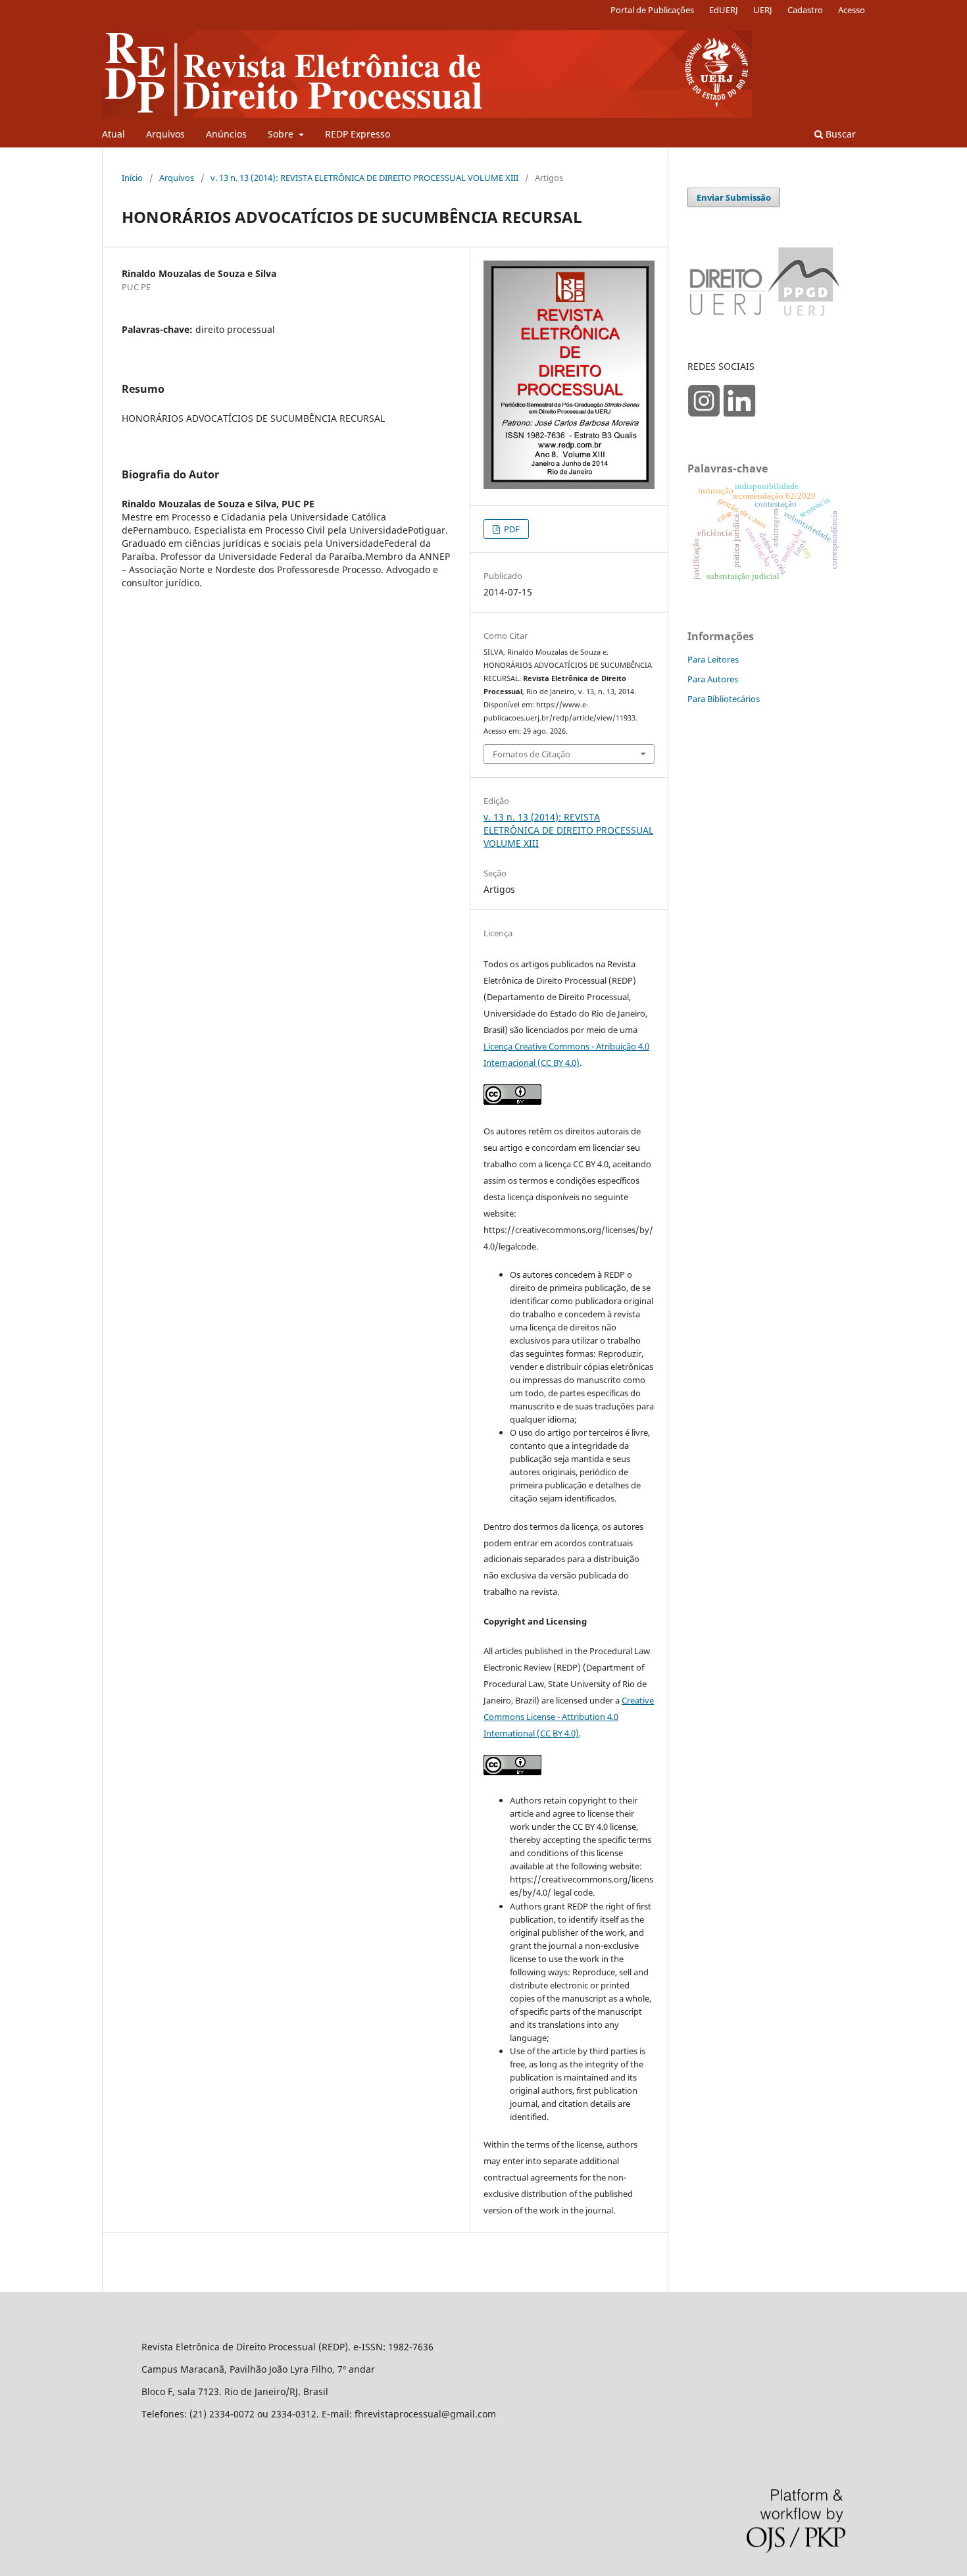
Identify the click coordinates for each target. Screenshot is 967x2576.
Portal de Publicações (652, 10)
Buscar (839, 134)
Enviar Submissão (734, 197)
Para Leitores (713, 659)
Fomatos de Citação (532, 754)
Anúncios (226, 134)
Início (132, 178)
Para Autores (713, 679)
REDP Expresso (358, 134)
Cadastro (805, 10)
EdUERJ (724, 10)
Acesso (852, 10)
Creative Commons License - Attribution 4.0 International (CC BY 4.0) (569, 1717)
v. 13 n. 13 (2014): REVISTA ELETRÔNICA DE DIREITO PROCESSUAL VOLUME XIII (364, 178)
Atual (113, 134)
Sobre (282, 134)
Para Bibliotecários (724, 699)
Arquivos (165, 134)
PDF (511, 529)
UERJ (763, 10)
